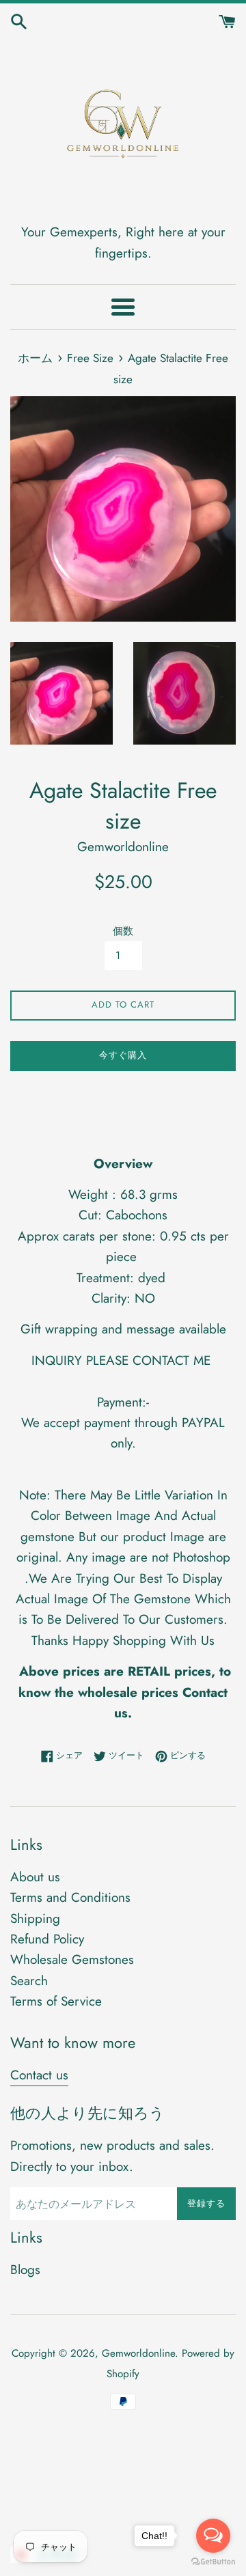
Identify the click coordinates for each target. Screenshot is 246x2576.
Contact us (39, 2075)
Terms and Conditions (70, 1897)
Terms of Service (56, 2001)
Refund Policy (47, 1939)
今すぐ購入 (123, 1055)
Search (29, 1981)
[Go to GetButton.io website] (213, 2562)
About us (35, 1877)
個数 (123, 931)
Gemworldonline (138, 2353)
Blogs (25, 2270)
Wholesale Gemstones (72, 1959)
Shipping (35, 1919)
